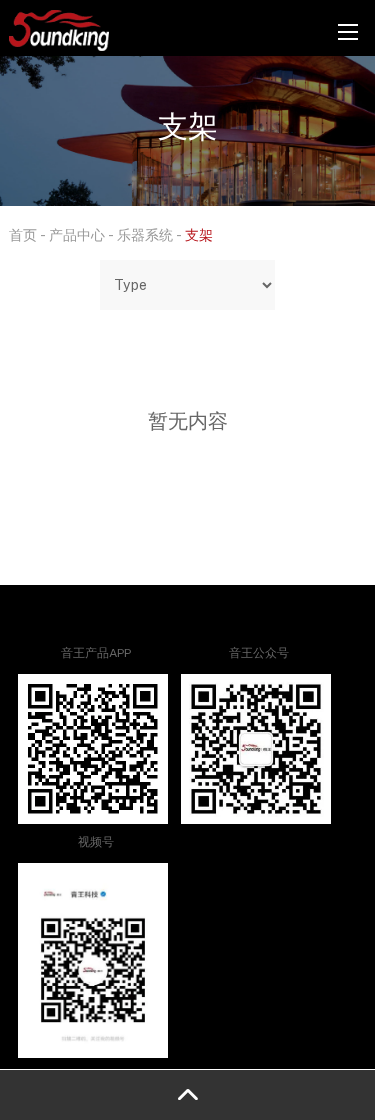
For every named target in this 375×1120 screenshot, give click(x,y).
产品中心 (77, 234)
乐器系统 (145, 234)
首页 (23, 234)
